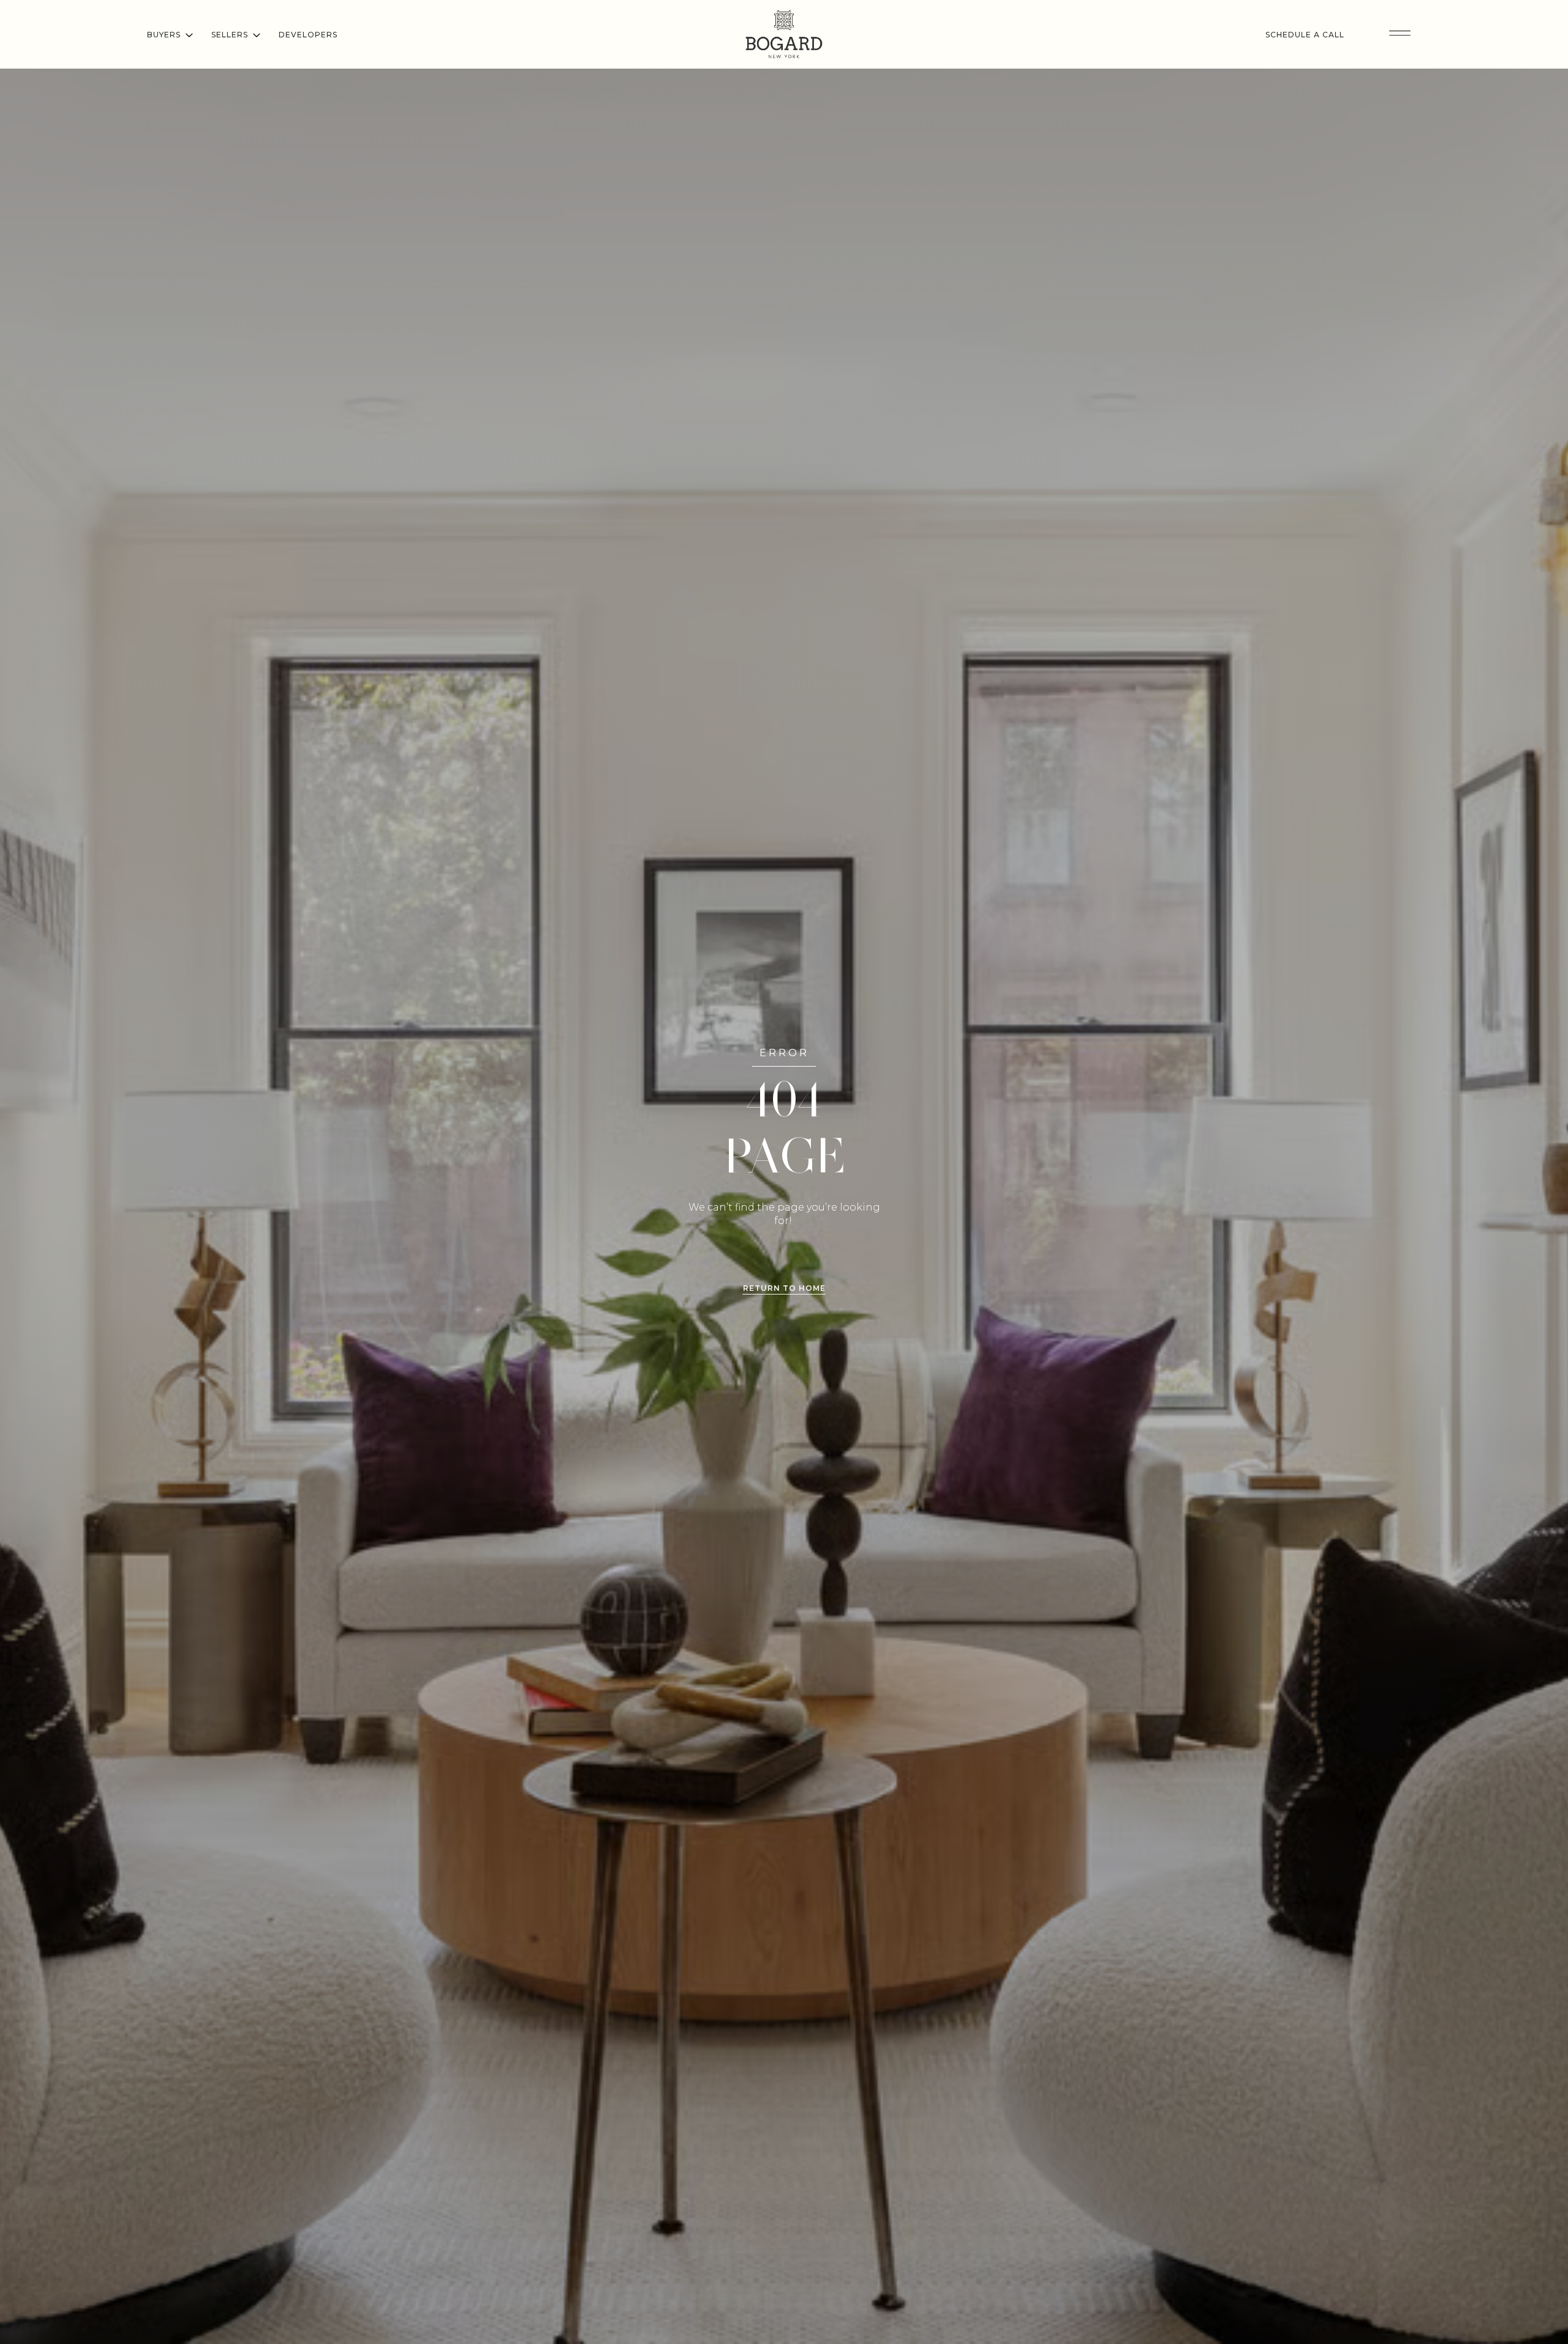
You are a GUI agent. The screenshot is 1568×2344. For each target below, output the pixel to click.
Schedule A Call (1305, 35)
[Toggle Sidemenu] (1400, 34)
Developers (308, 35)
